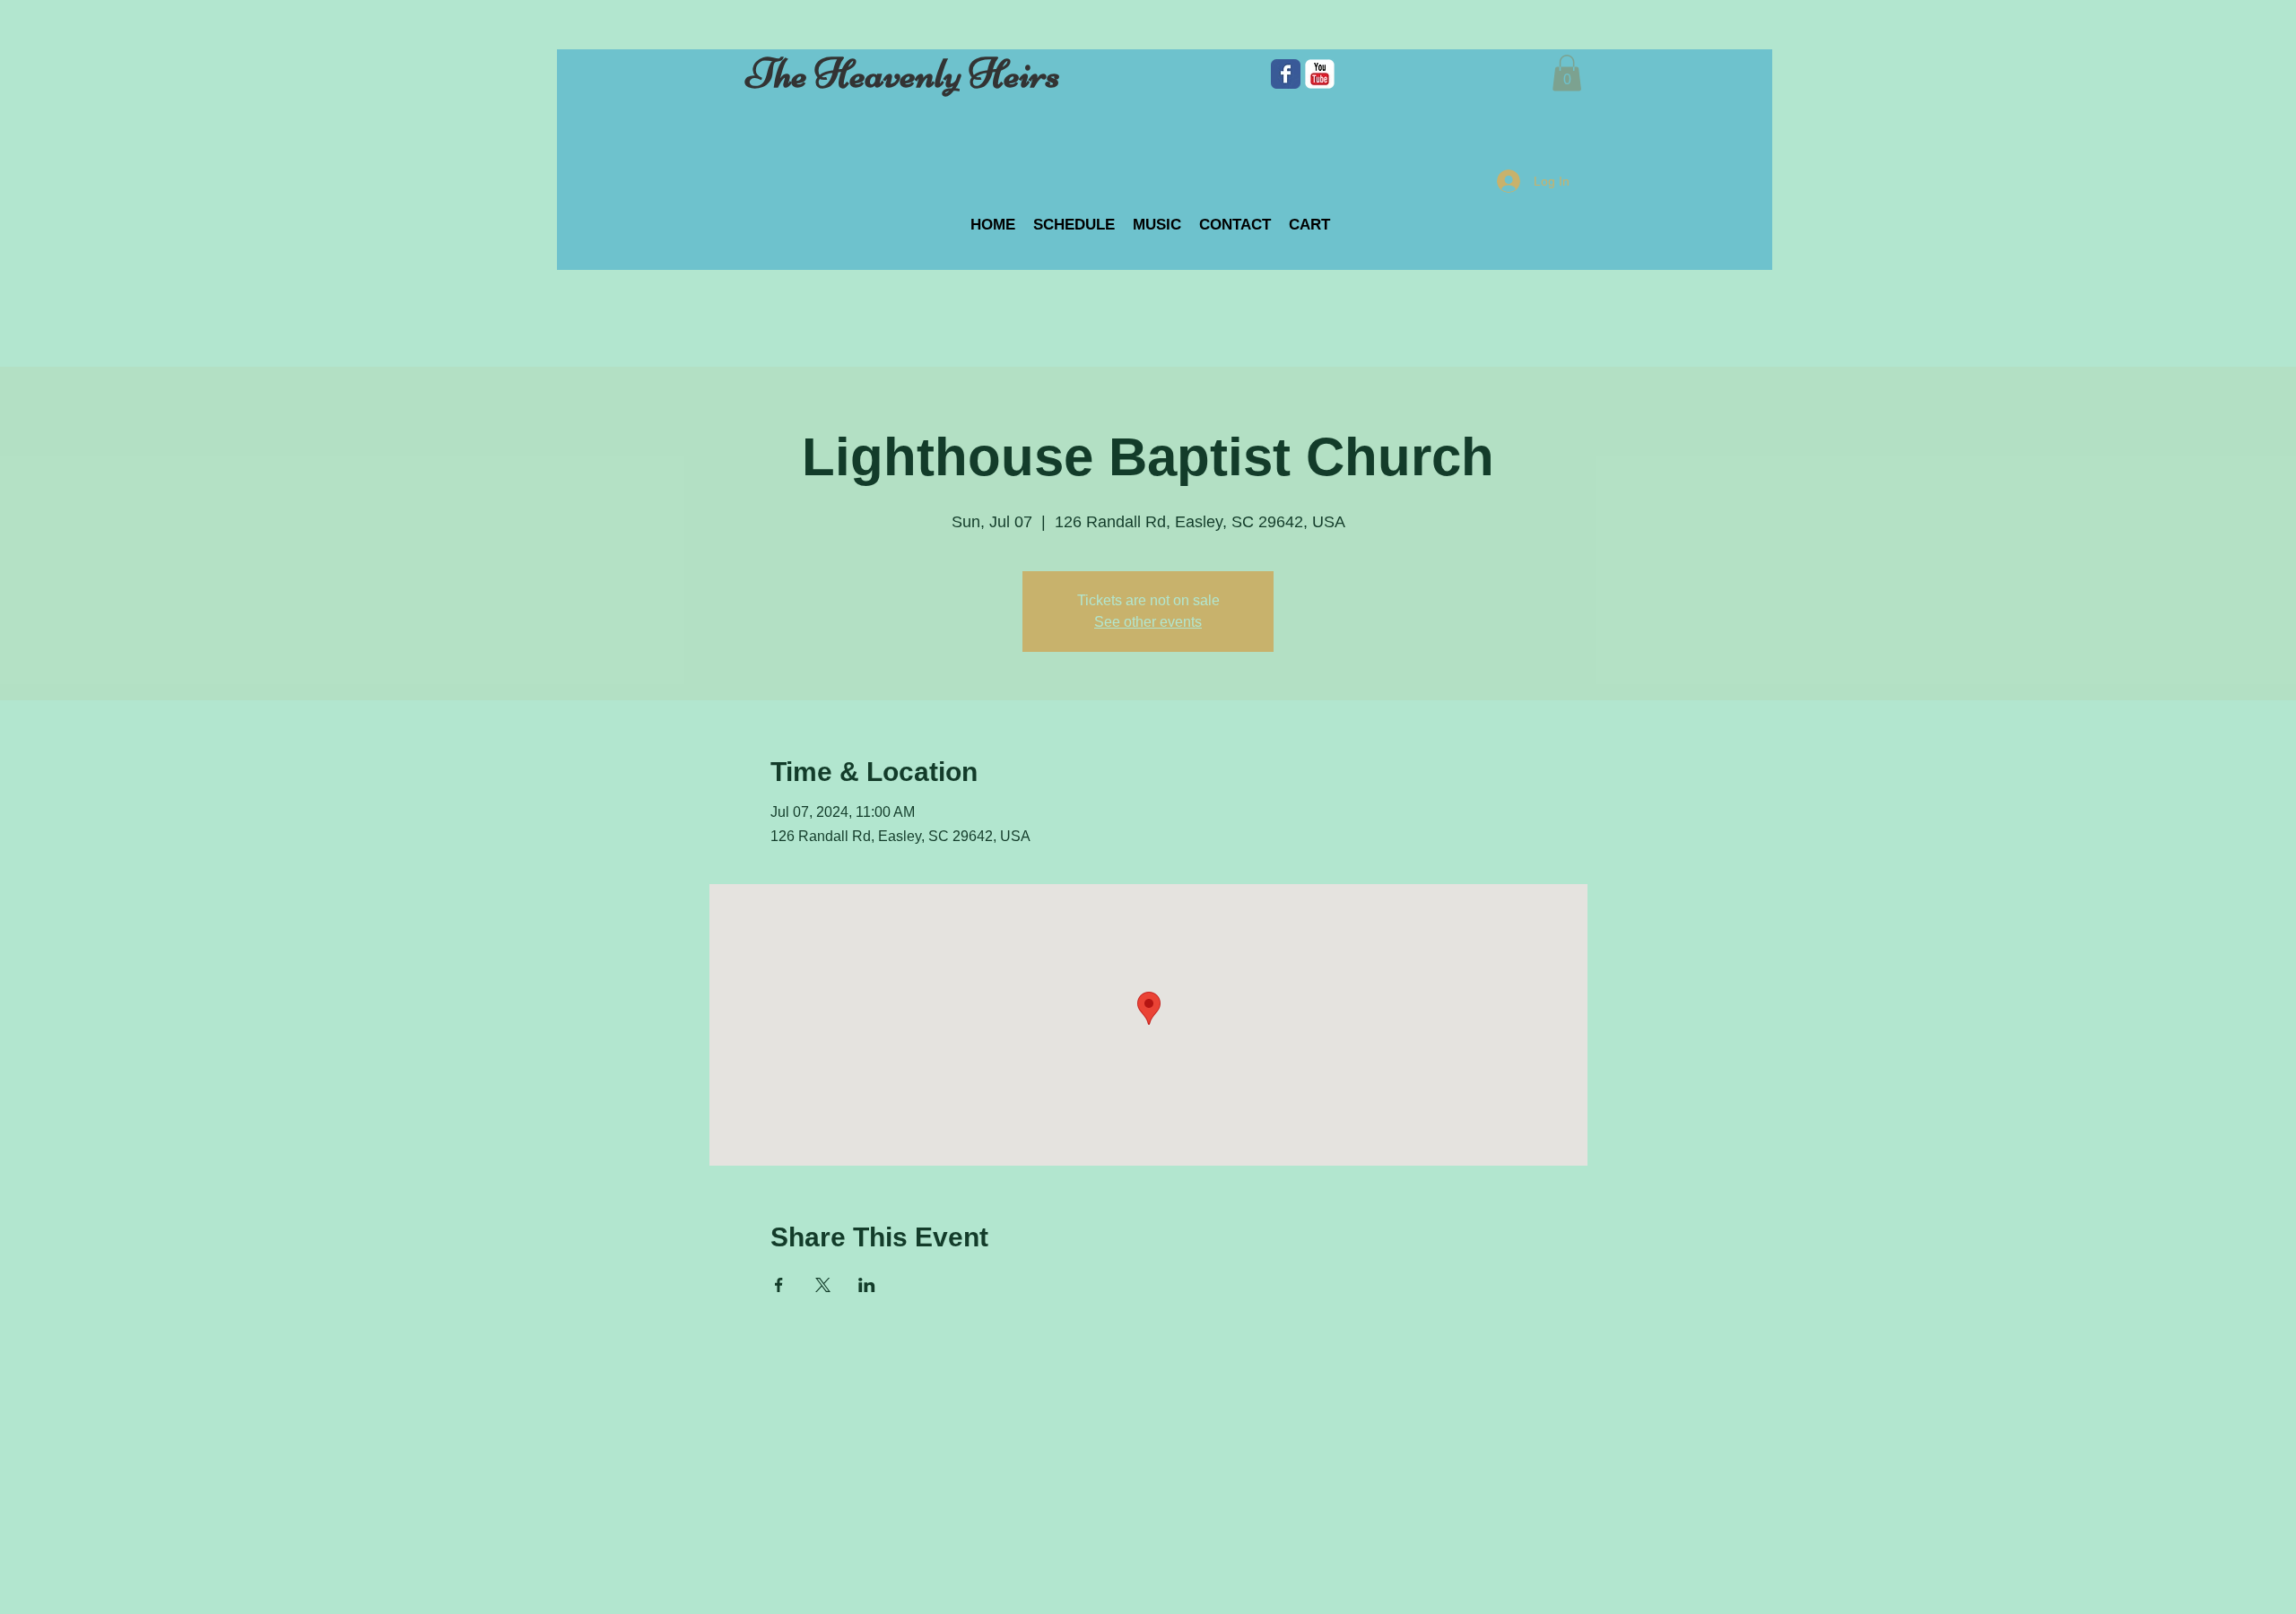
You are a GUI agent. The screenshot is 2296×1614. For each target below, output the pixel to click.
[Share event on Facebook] (779, 1285)
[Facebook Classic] (1286, 74)
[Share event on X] (823, 1285)
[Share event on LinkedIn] (867, 1285)
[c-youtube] (1320, 74)
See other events (1148, 622)
